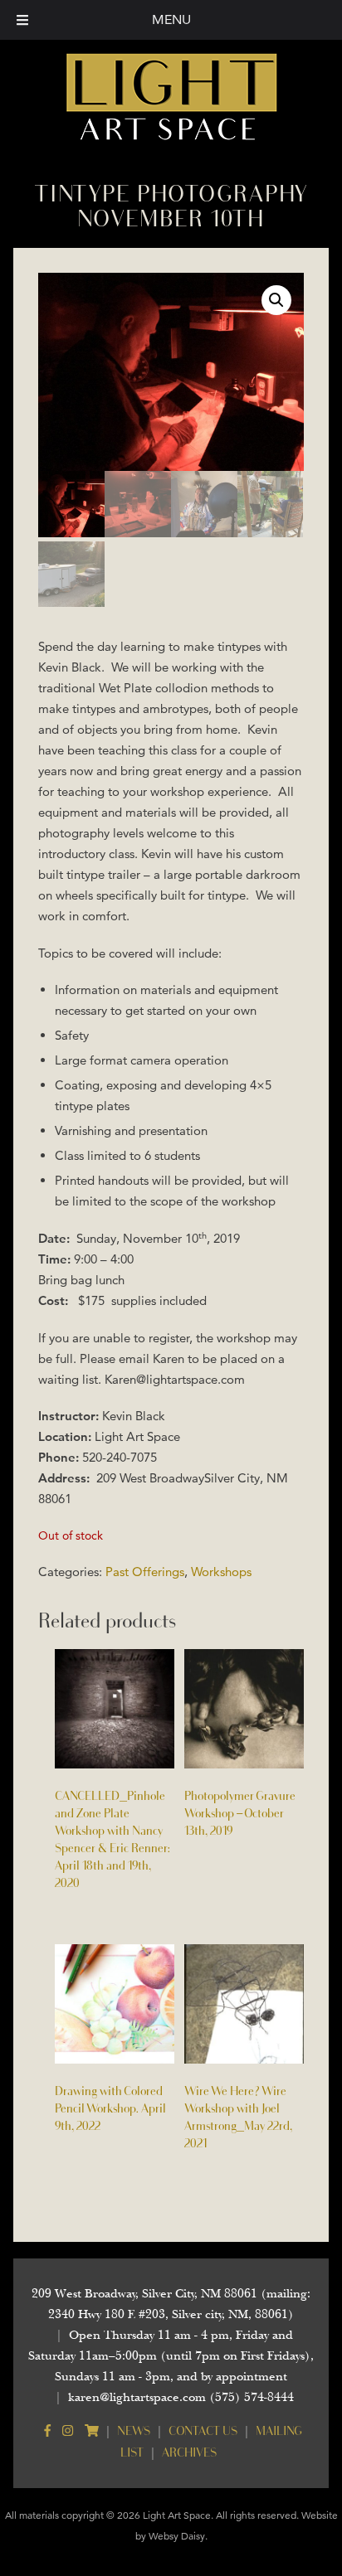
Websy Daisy (177, 2536)
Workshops (221, 1572)
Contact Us (203, 2430)
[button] (276, 300)
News (134, 2430)
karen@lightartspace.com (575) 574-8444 (181, 2397)
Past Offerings (145, 1572)
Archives (189, 2452)
